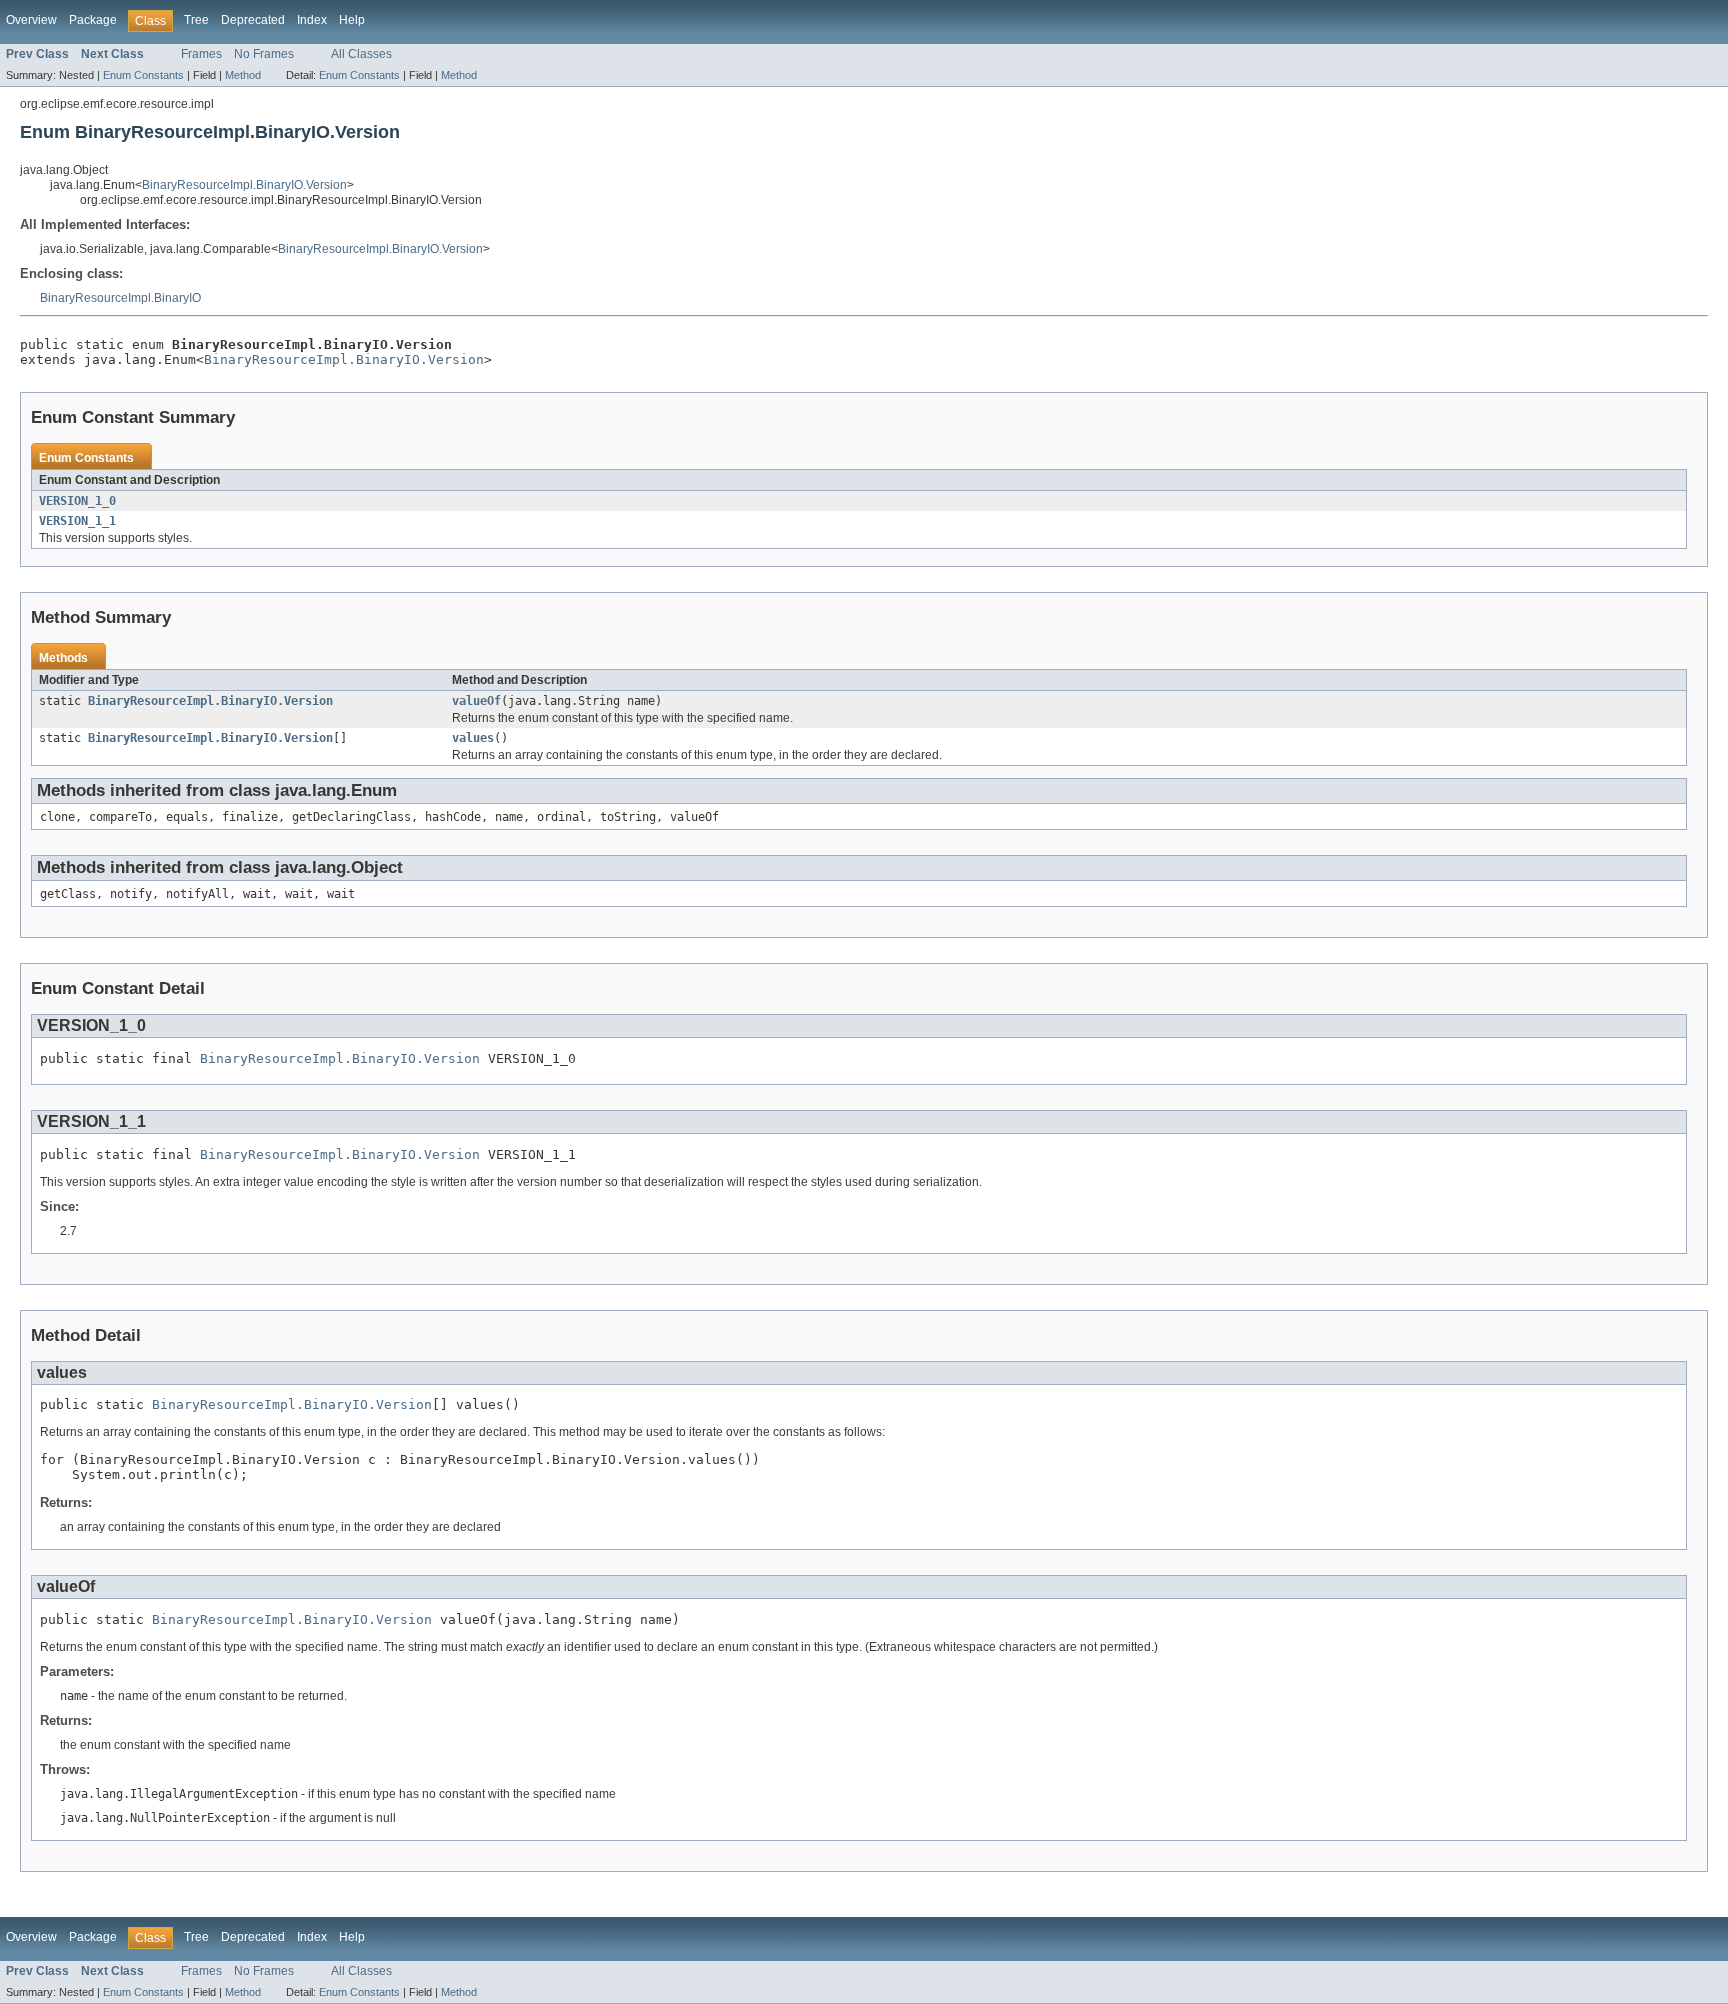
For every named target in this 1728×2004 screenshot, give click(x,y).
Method (243, 75)
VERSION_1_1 (77, 521)
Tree (196, 20)
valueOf (476, 701)
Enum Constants (143, 75)
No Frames (264, 54)
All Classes (361, 54)
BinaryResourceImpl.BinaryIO (120, 298)
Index (312, 20)
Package (93, 20)
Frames (201, 54)
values (473, 738)
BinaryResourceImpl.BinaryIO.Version (244, 185)
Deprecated (253, 20)
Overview (31, 20)
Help (352, 20)
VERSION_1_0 (77, 501)
